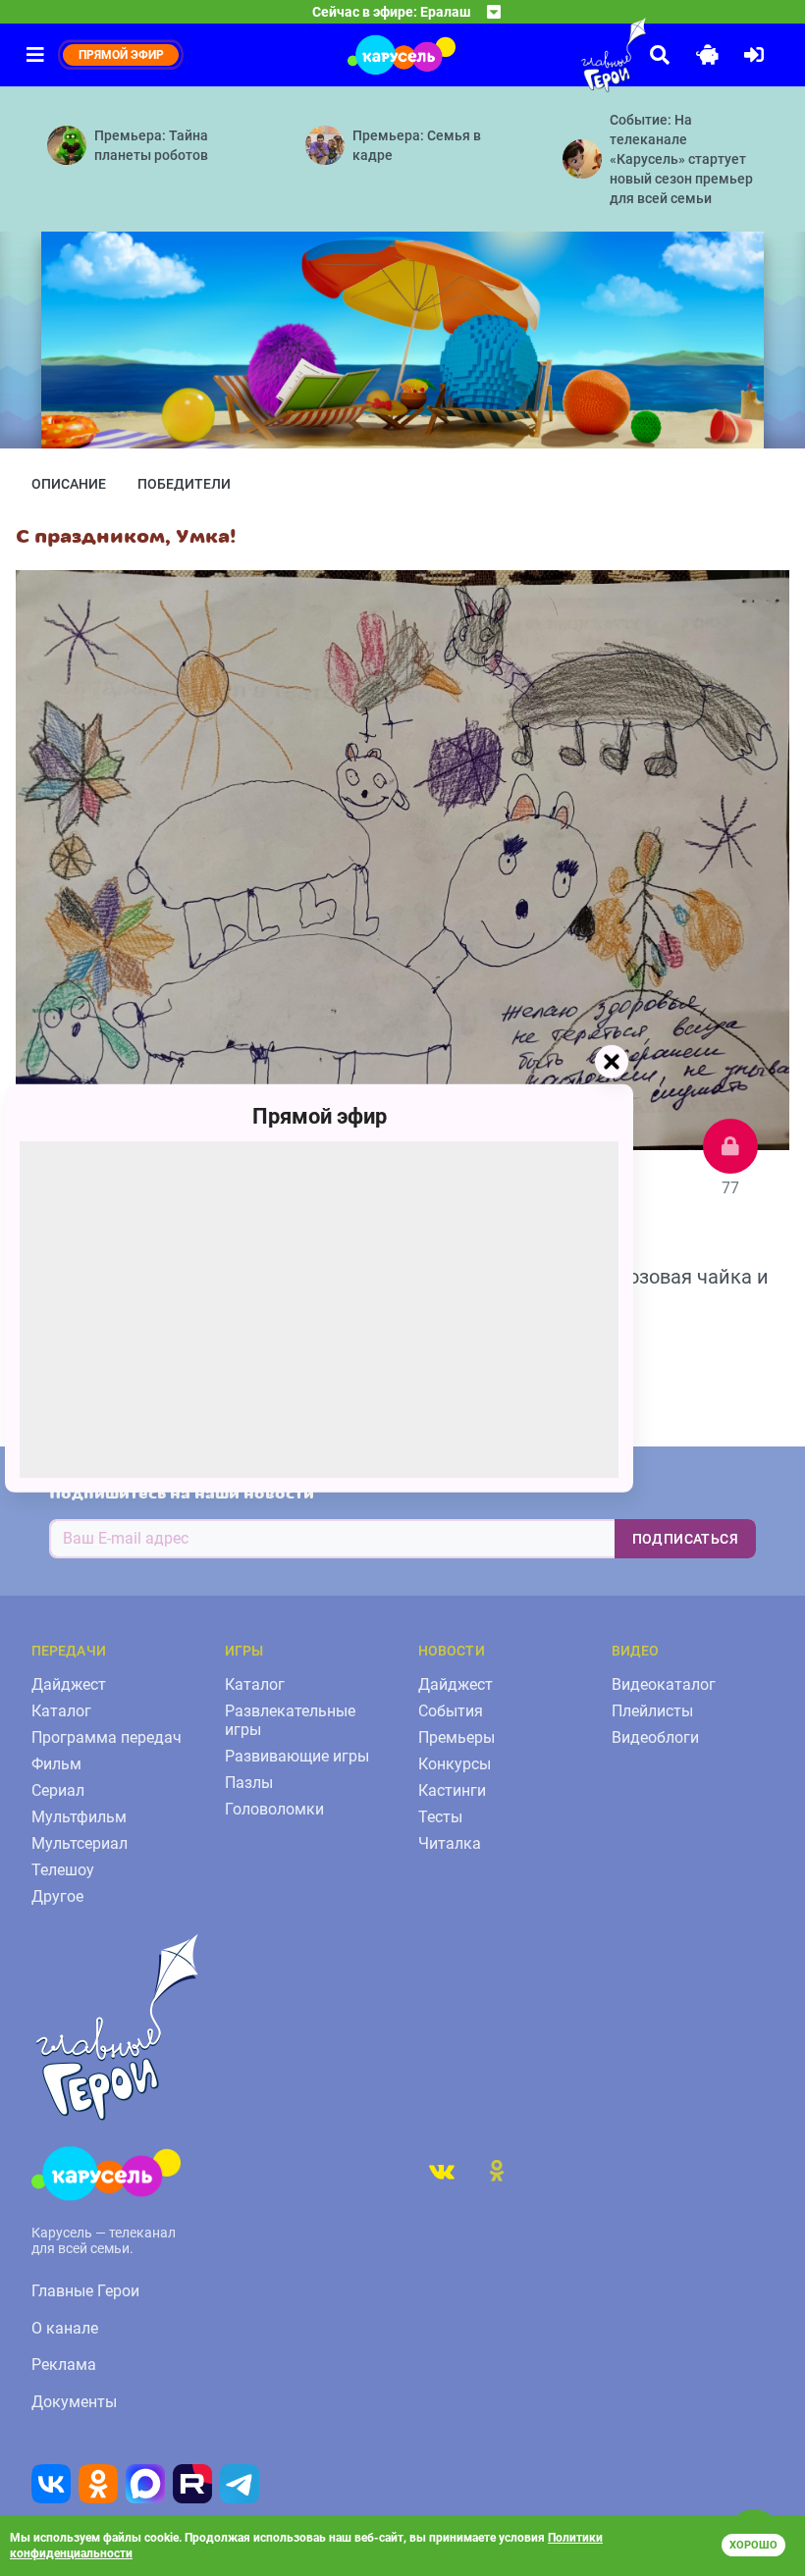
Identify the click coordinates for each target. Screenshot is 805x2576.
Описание (69, 484)
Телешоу (63, 1870)
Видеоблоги (655, 1737)
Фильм (56, 1764)
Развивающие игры (297, 1756)
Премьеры (456, 1737)
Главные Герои (85, 2291)
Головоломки (274, 1809)
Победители (184, 484)
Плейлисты (652, 1711)
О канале (65, 2328)
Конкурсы (455, 1764)
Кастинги (452, 1790)
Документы (74, 2402)
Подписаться (685, 1539)
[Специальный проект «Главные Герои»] (569, 55)
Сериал (58, 1790)
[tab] (442, 2171)
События (451, 1711)
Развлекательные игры (290, 1720)
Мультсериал (80, 1843)
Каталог (61, 1711)
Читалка (450, 1843)
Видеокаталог (664, 1684)
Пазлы (249, 1783)
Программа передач (107, 1737)
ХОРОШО (753, 2545)
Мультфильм (79, 1817)
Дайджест (69, 1684)
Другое (57, 1896)
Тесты (440, 1817)
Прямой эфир (320, 1115)
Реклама (64, 2365)
